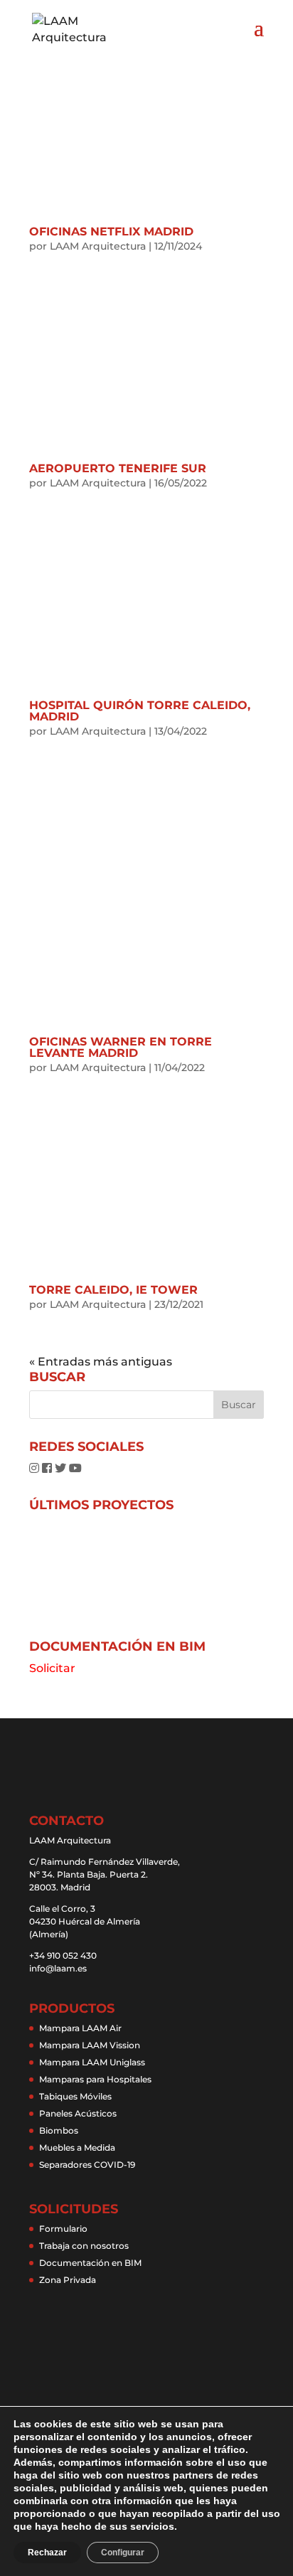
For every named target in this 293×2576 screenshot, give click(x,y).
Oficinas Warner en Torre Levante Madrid (121, 1047)
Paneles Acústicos (78, 2113)
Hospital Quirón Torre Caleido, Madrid (140, 711)
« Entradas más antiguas (101, 1362)
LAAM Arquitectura (98, 246)
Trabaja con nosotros (84, 2246)
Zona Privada (68, 2280)
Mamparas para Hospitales (95, 2079)
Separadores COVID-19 (87, 2165)
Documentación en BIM (90, 2263)
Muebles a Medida (77, 2147)
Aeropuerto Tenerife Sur (118, 468)
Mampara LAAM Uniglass (92, 2062)
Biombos (59, 2130)
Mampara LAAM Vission (90, 2045)
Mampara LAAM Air (80, 2028)
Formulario (63, 2229)
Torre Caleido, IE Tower (113, 1290)
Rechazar (47, 2553)
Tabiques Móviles (75, 2096)
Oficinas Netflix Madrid (111, 231)
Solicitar (52, 1668)
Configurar (123, 2553)
